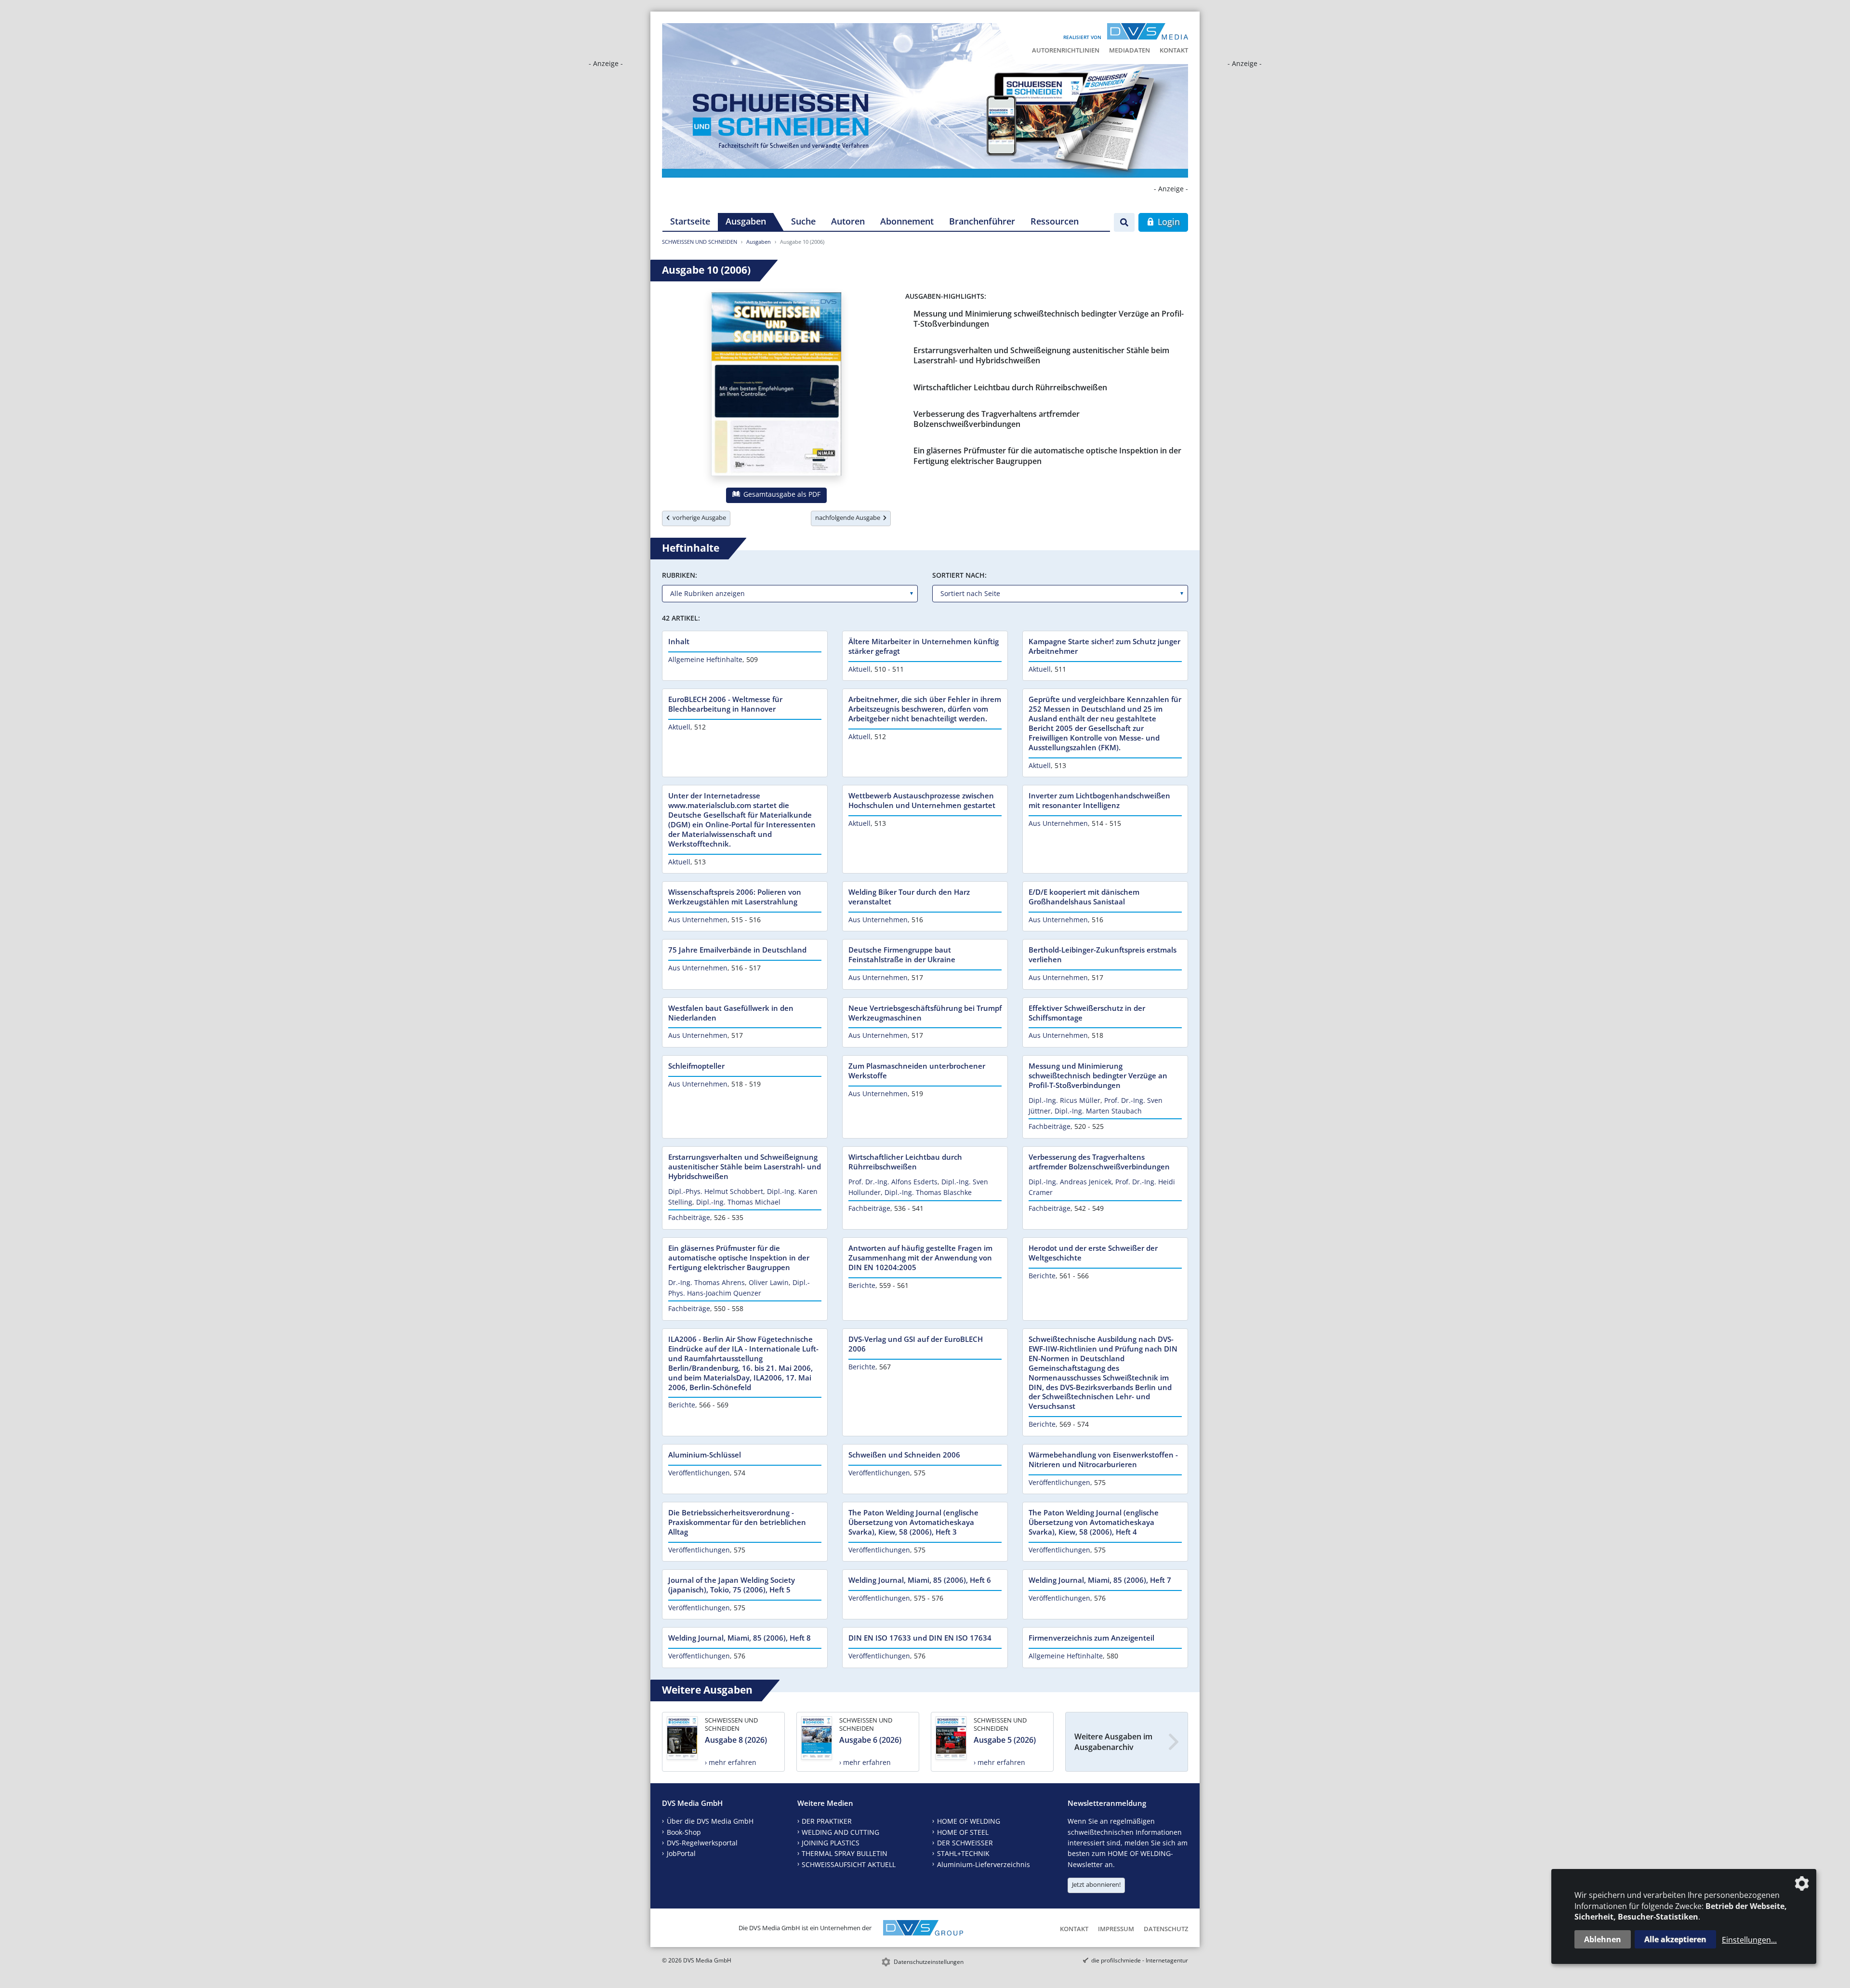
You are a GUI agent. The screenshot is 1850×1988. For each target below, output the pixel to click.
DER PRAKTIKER (827, 1821)
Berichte (862, 1285)
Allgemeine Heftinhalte (705, 659)
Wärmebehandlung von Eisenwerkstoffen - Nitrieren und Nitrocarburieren (1103, 1459)
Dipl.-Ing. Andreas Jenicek (1070, 1182)
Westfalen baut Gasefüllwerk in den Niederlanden (731, 1013)
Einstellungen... (1749, 1940)
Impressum (1116, 1929)
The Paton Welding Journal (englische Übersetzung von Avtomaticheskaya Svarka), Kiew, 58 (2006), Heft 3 (913, 1522)
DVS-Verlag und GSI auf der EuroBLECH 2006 (916, 1344)
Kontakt (1174, 50)
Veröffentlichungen (699, 1473)
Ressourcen (1055, 221)
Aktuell (859, 669)
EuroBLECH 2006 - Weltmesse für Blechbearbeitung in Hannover (725, 704)
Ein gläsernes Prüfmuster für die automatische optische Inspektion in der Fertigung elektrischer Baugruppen (1047, 456)
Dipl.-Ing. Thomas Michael (738, 1202)
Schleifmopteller (696, 1066)
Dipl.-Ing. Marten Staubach (1098, 1111)
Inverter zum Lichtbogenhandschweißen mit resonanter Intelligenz (1099, 800)
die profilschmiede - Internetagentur (1140, 1960)
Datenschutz (1166, 1929)
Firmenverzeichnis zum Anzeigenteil (1091, 1638)
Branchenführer (982, 221)
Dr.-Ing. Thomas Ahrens (707, 1282)
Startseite (690, 221)
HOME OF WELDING (969, 1821)
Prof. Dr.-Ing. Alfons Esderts (893, 1182)
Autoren (848, 221)
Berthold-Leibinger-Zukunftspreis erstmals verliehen (1103, 954)
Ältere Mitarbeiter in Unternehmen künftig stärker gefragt (924, 646)
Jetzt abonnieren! (1096, 1884)
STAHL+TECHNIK (963, 1853)
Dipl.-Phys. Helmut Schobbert (716, 1191)
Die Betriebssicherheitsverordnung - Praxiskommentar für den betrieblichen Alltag (737, 1522)
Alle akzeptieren (1675, 1939)
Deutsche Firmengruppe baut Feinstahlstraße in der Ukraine (902, 954)
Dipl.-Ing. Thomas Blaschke (928, 1192)
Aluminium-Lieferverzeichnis (984, 1864)
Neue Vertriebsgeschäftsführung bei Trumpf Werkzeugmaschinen (925, 1013)
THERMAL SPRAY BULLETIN (845, 1853)
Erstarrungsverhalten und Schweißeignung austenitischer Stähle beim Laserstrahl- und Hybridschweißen (1041, 355)
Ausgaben (746, 221)
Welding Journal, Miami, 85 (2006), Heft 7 (1100, 1580)
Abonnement (907, 221)
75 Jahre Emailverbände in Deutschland (737, 950)
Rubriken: (680, 575)
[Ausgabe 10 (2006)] (776, 386)
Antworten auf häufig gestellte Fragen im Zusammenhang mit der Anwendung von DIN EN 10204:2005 (920, 1258)
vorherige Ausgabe (698, 517)
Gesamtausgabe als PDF (781, 494)
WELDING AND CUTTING (840, 1832)
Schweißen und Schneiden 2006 (904, 1455)
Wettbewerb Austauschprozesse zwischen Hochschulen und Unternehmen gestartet (922, 800)
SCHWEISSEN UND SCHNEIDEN (700, 242)
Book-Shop (684, 1832)
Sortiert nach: (959, 575)
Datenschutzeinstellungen (929, 1962)
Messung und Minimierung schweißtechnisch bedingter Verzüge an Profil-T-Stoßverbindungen (1049, 319)
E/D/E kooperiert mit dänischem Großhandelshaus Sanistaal (1084, 897)
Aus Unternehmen (1058, 823)
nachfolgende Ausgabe (849, 517)
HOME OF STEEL (963, 1832)
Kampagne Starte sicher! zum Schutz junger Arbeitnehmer (1104, 646)
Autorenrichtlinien (1066, 50)
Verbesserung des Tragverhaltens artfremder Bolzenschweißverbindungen (997, 419)
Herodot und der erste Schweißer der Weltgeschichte (1093, 1253)
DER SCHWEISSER (965, 1843)
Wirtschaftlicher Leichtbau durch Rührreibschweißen (1010, 387)
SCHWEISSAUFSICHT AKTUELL (849, 1864)
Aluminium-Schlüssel (705, 1455)
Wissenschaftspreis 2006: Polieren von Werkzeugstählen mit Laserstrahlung (735, 897)
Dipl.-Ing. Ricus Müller (1064, 1100)
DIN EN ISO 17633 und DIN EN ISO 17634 (920, 1638)
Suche (803, 221)
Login (1168, 222)
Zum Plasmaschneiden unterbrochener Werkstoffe (917, 1071)
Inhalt (679, 641)
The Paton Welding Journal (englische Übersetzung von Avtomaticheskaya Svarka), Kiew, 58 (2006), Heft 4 (1094, 1522)
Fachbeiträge (1050, 1126)
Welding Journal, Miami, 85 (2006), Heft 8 (740, 1638)
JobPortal (681, 1853)
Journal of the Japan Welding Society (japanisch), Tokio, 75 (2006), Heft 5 (732, 1585)
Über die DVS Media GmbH (710, 1821)
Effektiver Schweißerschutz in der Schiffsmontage (1087, 1013)
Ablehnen (1603, 1939)
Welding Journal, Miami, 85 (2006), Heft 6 (920, 1580)
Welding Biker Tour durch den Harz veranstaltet (909, 897)
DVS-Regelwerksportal (702, 1843)
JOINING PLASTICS (831, 1843)
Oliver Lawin (769, 1282)
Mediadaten (1130, 50)
